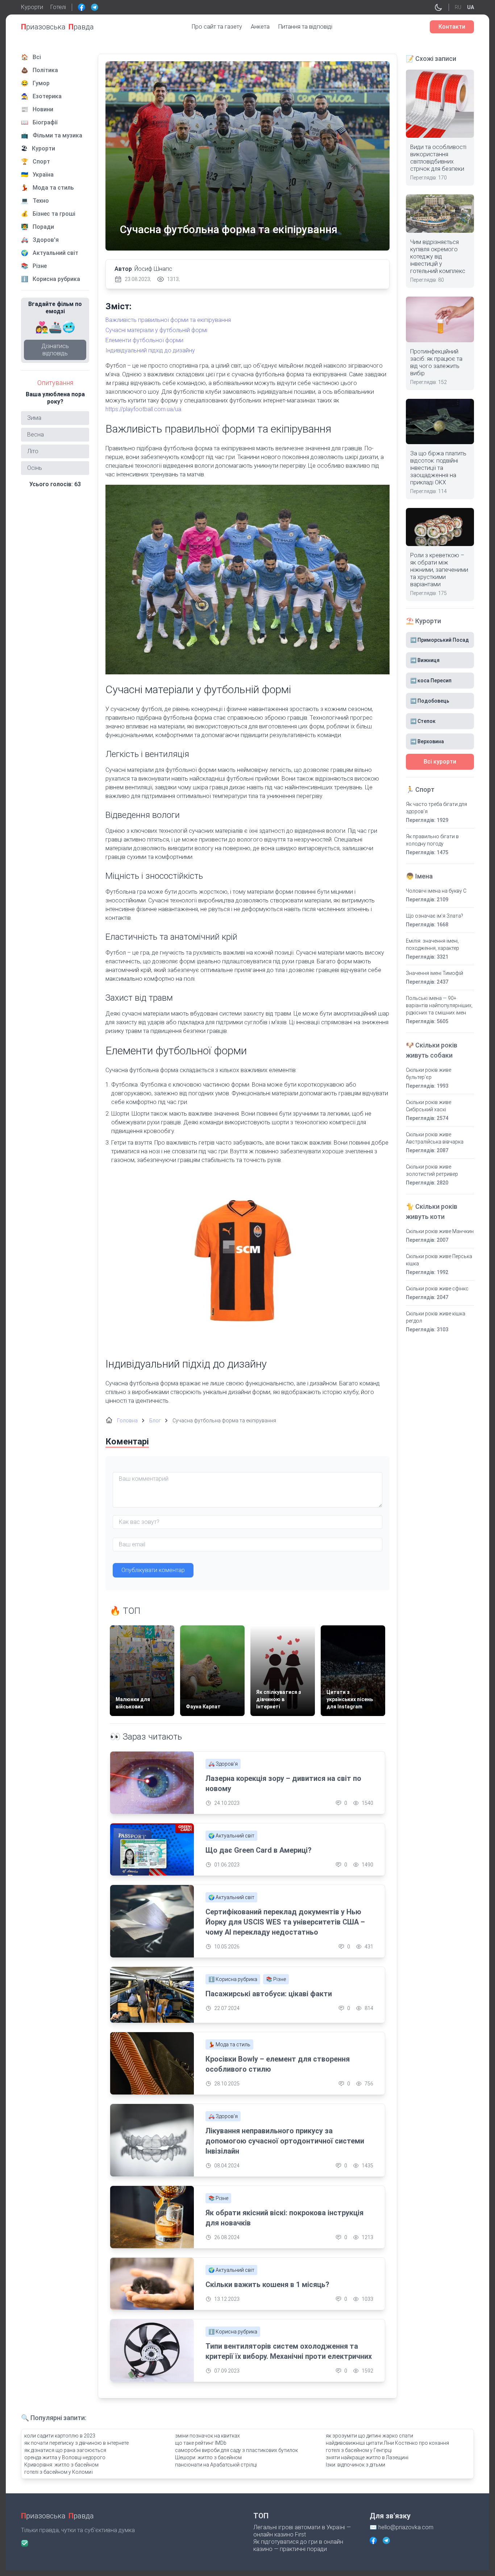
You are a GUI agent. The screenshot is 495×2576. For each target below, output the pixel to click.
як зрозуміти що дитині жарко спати (369, 2436)
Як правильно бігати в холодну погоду (432, 840)
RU (458, 7)
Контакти (452, 27)
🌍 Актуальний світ (231, 1836)
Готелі (58, 7)
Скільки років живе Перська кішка (439, 1260)
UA (471, 7)
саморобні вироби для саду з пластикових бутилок (236, 2450)
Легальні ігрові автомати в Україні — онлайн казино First (302, 2531)
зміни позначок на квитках (207, 2436)
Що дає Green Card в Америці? (259, 1850)
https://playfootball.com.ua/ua (143, 409)
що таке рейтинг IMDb (201, 2443)
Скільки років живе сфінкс (437, 1289)
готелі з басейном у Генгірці (359, 2450)
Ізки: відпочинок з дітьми (355, 2465)
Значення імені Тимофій (434, 973)
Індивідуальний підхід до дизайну (150, 350)
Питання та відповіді (305, 27)
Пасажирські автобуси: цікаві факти (269, 1994)
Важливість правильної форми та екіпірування (168, 320)
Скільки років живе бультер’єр (429, 1074)
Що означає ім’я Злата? (434, 916)
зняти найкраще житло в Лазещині (367, 2457)
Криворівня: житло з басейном (61, 2465)
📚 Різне (276, 1979)
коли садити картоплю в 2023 (60, 2436)
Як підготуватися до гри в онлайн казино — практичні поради (298, 2545)
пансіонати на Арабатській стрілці (216, 2465)
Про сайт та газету (217, 27)
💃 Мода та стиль (229, 2044)
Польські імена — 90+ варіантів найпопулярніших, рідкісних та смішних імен (439, 1005)
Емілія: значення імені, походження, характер (432, 944)
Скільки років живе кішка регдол (436, 1317)
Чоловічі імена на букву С (436, 891)
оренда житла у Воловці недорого (65, 2457)
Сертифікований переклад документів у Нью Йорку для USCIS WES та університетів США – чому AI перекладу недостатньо (285, 1922)
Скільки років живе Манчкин (440, 1231)
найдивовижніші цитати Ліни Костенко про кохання (387, 2443)
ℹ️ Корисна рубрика (233, 1979)
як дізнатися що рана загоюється (65, 2450)
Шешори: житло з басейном (208, 2457)
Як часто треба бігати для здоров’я (436, 808)
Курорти (32, 7)
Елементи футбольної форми (144, 340)
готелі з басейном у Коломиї (59, 2472)
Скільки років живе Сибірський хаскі (429, 1106)
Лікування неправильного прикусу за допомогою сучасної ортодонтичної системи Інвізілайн (285, 2141)
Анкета (260, 27)
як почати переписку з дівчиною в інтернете (76, 2443)
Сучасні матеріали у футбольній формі (156, 330)
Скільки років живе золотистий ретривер (432, 1170)
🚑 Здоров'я (223, 1764)
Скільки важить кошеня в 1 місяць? (267, 2285)
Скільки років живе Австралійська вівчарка (435, 1138)
